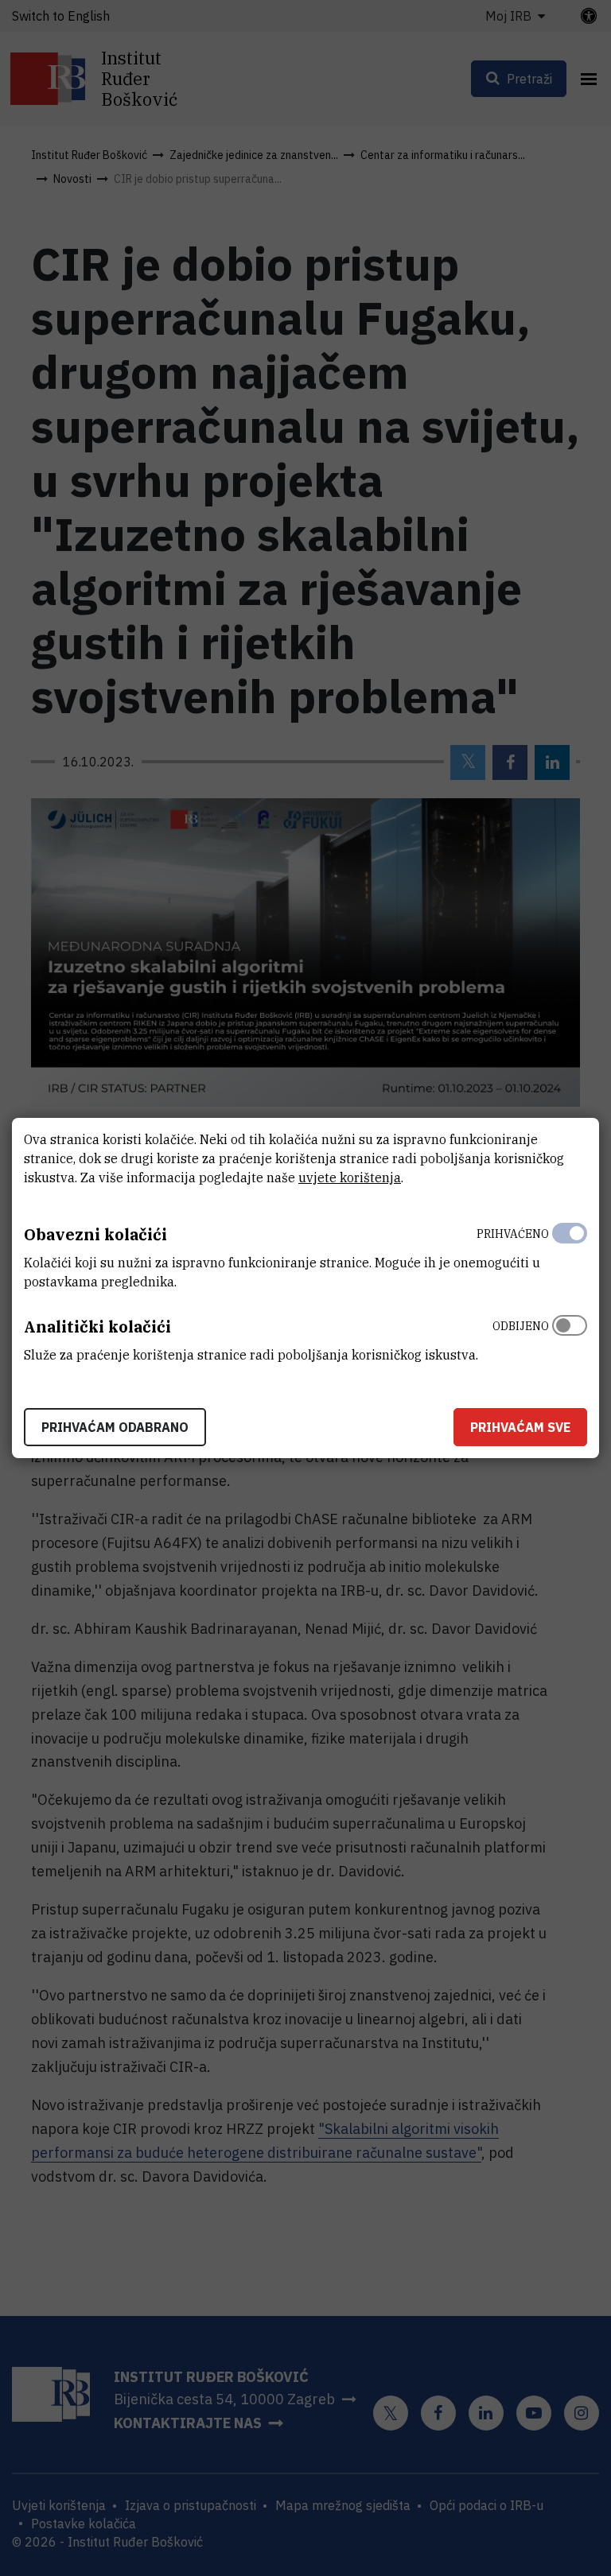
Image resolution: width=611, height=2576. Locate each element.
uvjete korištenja (350, 1177)
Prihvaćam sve (520, 1427)
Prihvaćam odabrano (115, 1427)
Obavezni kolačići (95, 1234)
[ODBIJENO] (570, 1336)
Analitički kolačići (97, 1327)
